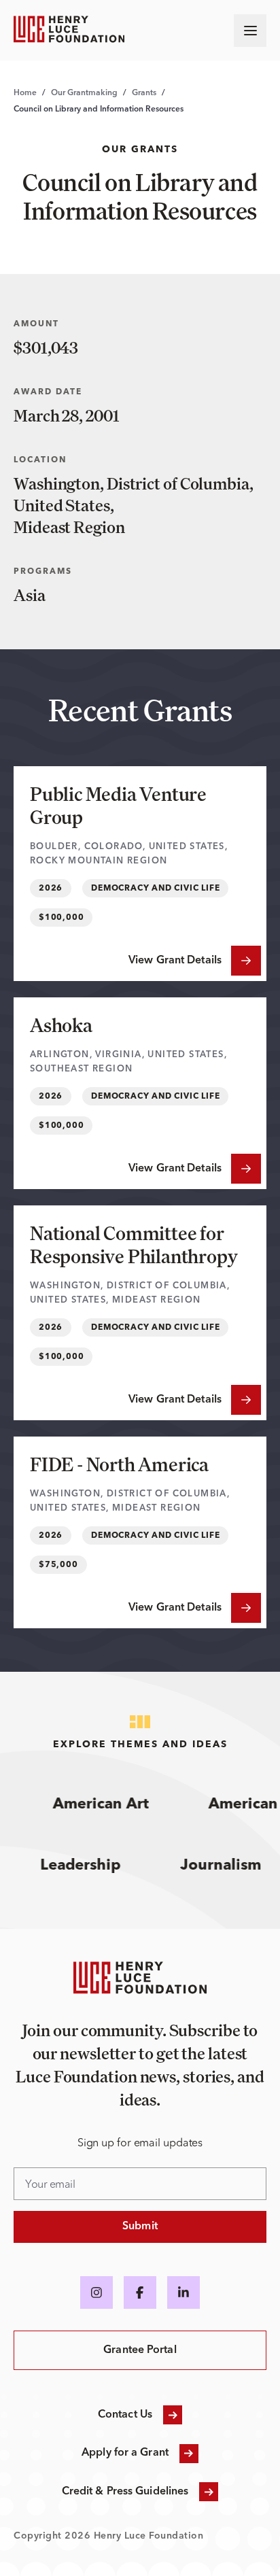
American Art (93, 1804)
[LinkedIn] (183, 2292)
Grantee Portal (140, 2350)
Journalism (233, 1866)
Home (25, 93)
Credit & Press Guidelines (125, 2492)
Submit (140, 2227)
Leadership (92, 1866)
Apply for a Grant (125, 2453)
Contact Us (125, 2415)
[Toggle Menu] (250, 31)
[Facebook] (140, 2292)
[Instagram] (97, 2292)
